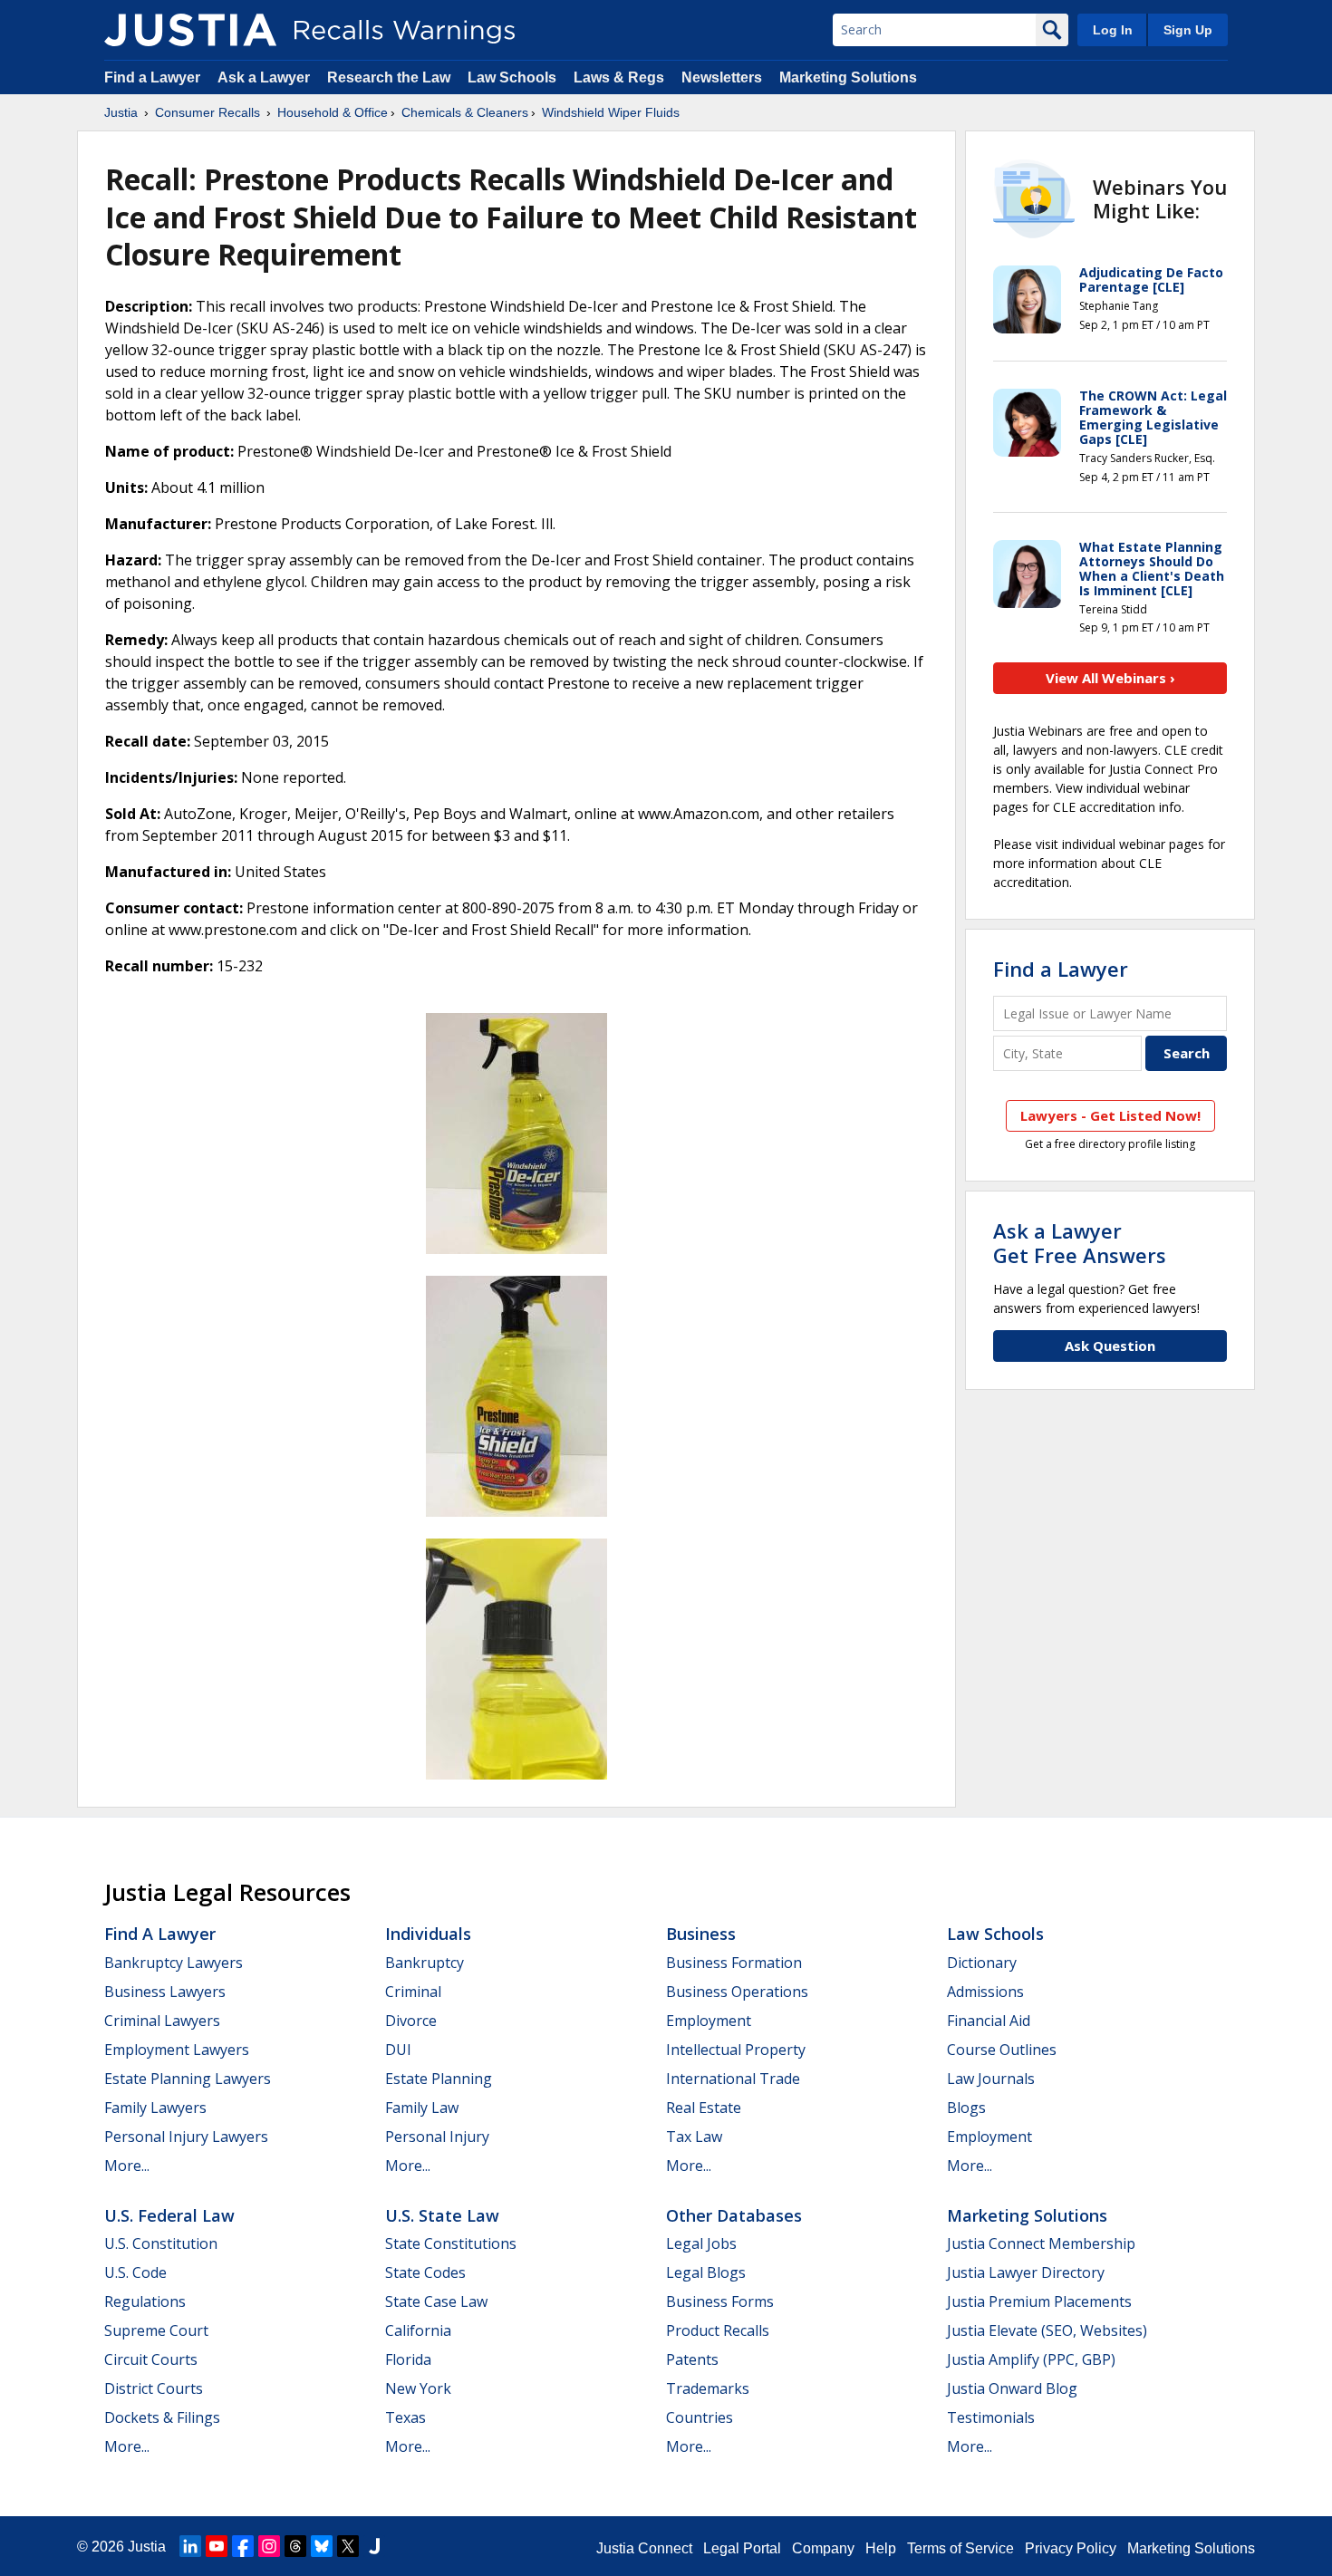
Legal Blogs (706, 2272)
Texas (405, 2417)
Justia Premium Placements (1039, 2301)
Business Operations (737, 1992)
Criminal (413, 1992)
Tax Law (694, 2137)
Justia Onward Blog (1012, 2388)
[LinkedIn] (190, 2546)
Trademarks (708, 2388)
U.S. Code (135, 2272)
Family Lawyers (155, 2108)
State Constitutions (451, 2243)
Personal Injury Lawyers (186, 2137)
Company (823, 2548)
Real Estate (704, 2108)
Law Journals (991, 2079)
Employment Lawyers (177, 2050)
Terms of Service (960, 2548)
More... (127, 2166)
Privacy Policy (1071, 2548)
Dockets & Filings (162, 2417)
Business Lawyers (165, 1992)
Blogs (966, 2108)
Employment (709, 2021)
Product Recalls (718, 2330)
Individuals (428, 1934)
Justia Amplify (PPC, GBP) (1031, 2359)
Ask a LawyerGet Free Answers (1080, 1242)
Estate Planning (439, 2079)
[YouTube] (217, 2546)
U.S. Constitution (161, 2243)
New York (418, 2388)
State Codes (425, 2272)
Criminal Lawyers (162, 2021)
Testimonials (991, 2417)
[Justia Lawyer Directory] (374, 2546)
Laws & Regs (619, 77)
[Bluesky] (322, 2546)
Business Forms (720, 2301)
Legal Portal (742, 2548)
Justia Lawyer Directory (1026, 2272)
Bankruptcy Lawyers (174, 1963)
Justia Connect (644, 2548)
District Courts (154, 2388)
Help (881, 2548)
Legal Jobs (701, 2243)
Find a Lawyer (152, 77)
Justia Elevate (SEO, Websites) (1047, 2330)
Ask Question (1110, 1346)
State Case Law (436, 2301)
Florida (408, 2359)
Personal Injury (437, 2137)
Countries (700, 2417)
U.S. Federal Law (169, 2215)
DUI (398, 2050)
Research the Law (389, 77)
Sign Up (1188, 30)
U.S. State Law (442, 2215)
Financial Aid (989, 2021)
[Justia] (190, 30)
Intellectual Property (736, 2050)
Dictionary (982, 1963)
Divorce (411, 2021)
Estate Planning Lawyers (188, 2079)
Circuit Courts (151, 2359)
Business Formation (734, 1963)
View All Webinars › (1110, 678)
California (418, 2330)
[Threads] (295, 2546)
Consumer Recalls (208, 112)
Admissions (985, 1992)
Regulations (145, 2301)
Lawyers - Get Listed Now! (1110, 1115)
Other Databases (734, 2215)
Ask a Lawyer (265, 77)
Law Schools (512, 77)
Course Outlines (1002, 2050)
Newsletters (722, 77)
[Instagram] (269, 2546)
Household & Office (333, 112)
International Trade (733, 2079)
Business (701, 1934)
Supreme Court (156, 2330)
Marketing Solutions (848, 77)
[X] (348, 2546)
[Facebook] (243, 2546)
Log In (1113, 30)
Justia (121, 112)
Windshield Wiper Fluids (611, 112)
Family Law (422, 2108)
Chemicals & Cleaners (465, 112)
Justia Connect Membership (1041, 2243)
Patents (692, 2359)
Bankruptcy (425, 1963)
